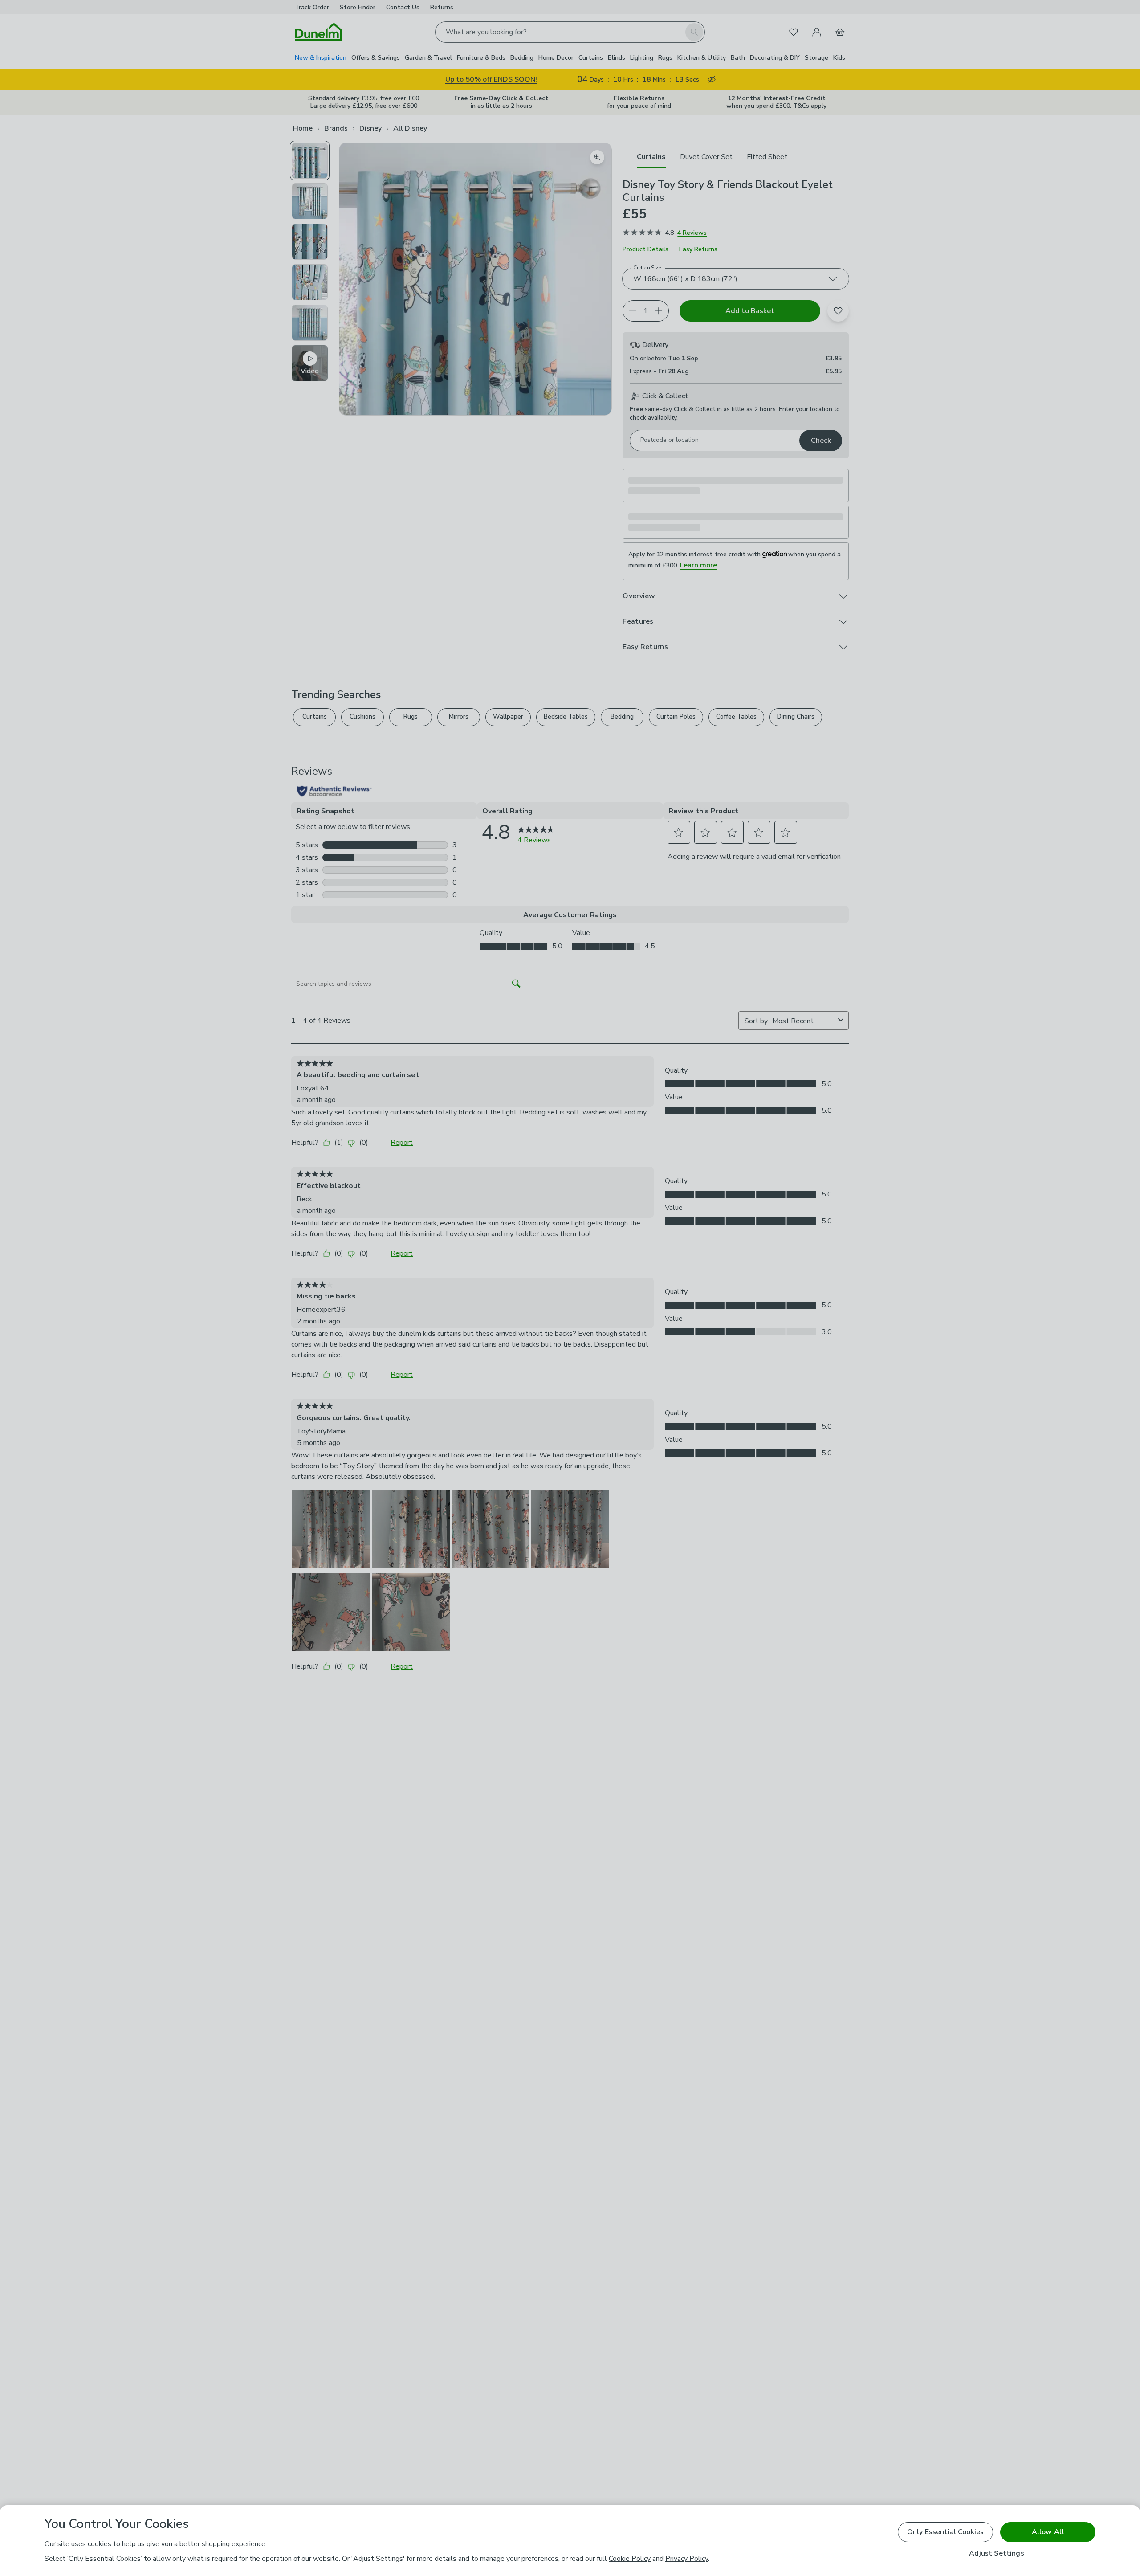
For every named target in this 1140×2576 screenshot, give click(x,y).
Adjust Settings (996, 2554)
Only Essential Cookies (946, 2532)
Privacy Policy (687, 2559)
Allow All (1048, 2532)
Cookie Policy (630, 2559)
